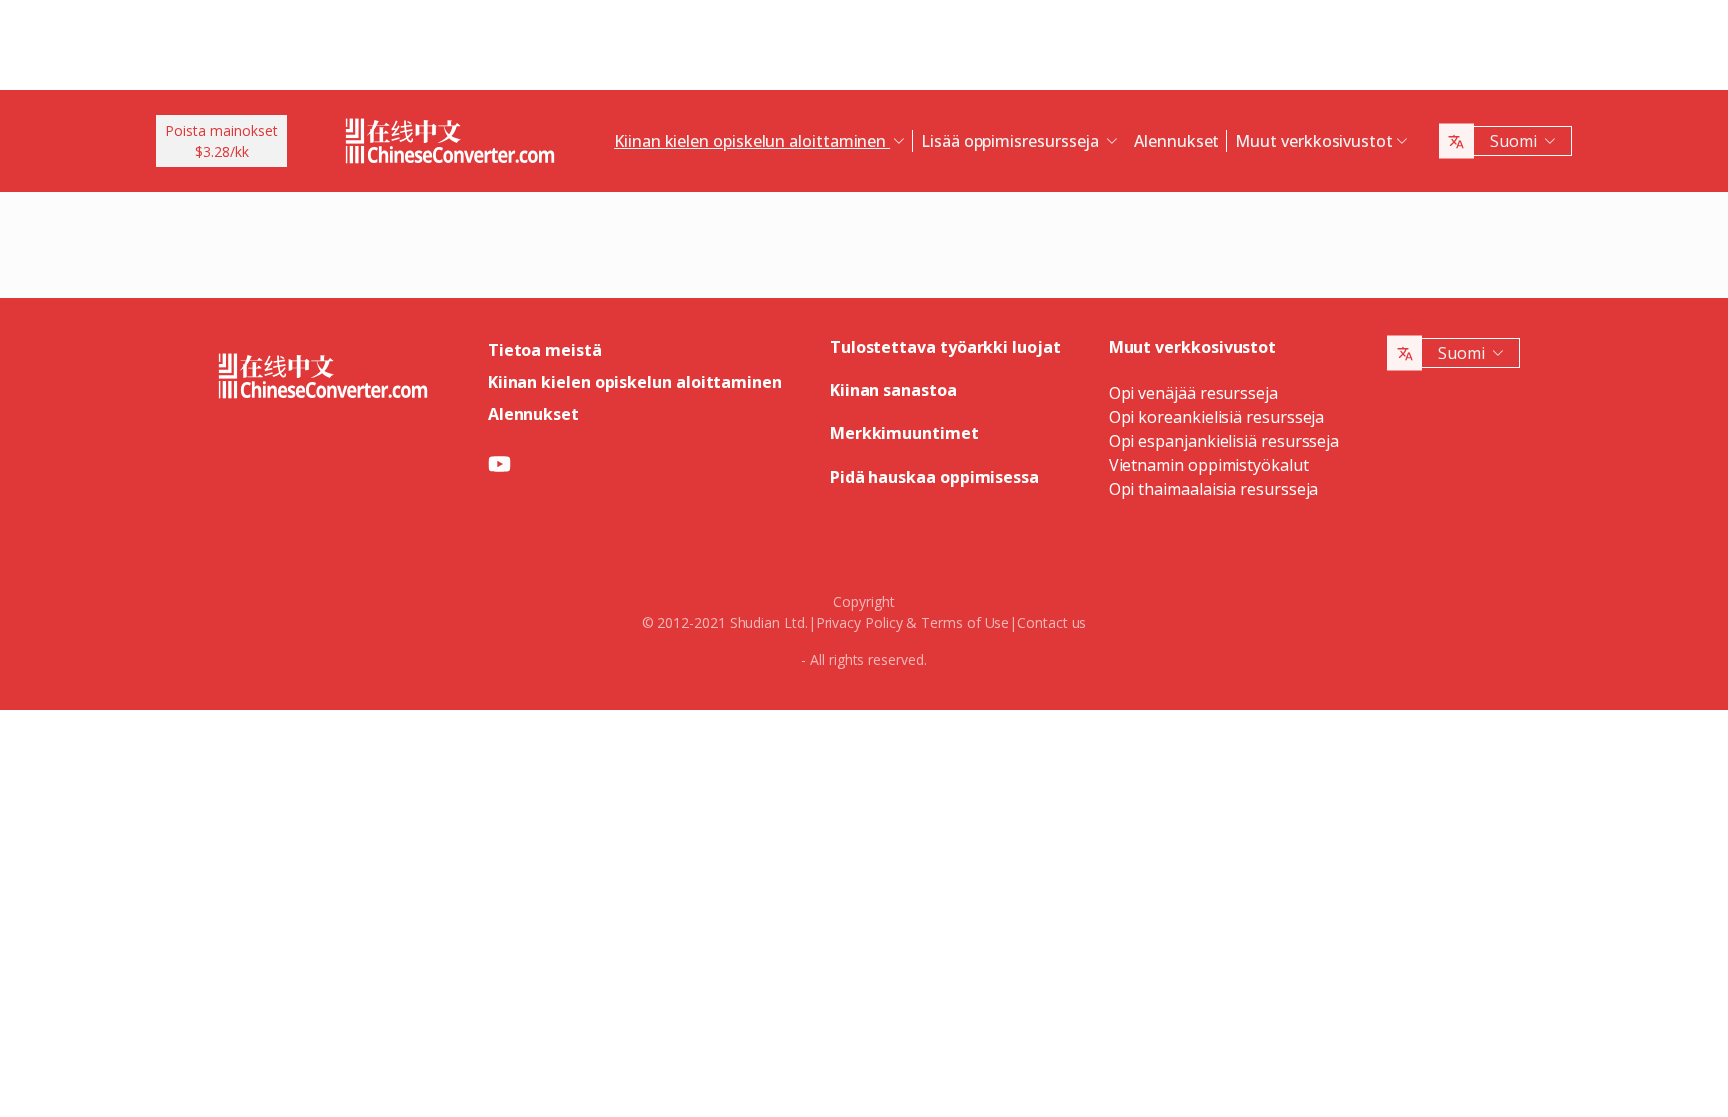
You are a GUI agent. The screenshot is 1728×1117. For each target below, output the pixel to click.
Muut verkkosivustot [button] (1313, 141)
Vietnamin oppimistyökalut (1209, 465)
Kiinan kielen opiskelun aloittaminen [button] (752, 141)
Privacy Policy (859, 622)
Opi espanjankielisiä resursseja (1224, 441)
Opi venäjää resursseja (1193, 393)
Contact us (1051, 622)
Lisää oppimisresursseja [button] (1012, 141)
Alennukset (1176, 141)
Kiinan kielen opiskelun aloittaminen (635, 382)
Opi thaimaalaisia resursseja (1214, 489)
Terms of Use (965, 622)
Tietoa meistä (545, 350)
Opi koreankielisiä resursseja (1217, 417)
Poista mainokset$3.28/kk (221, 141)
